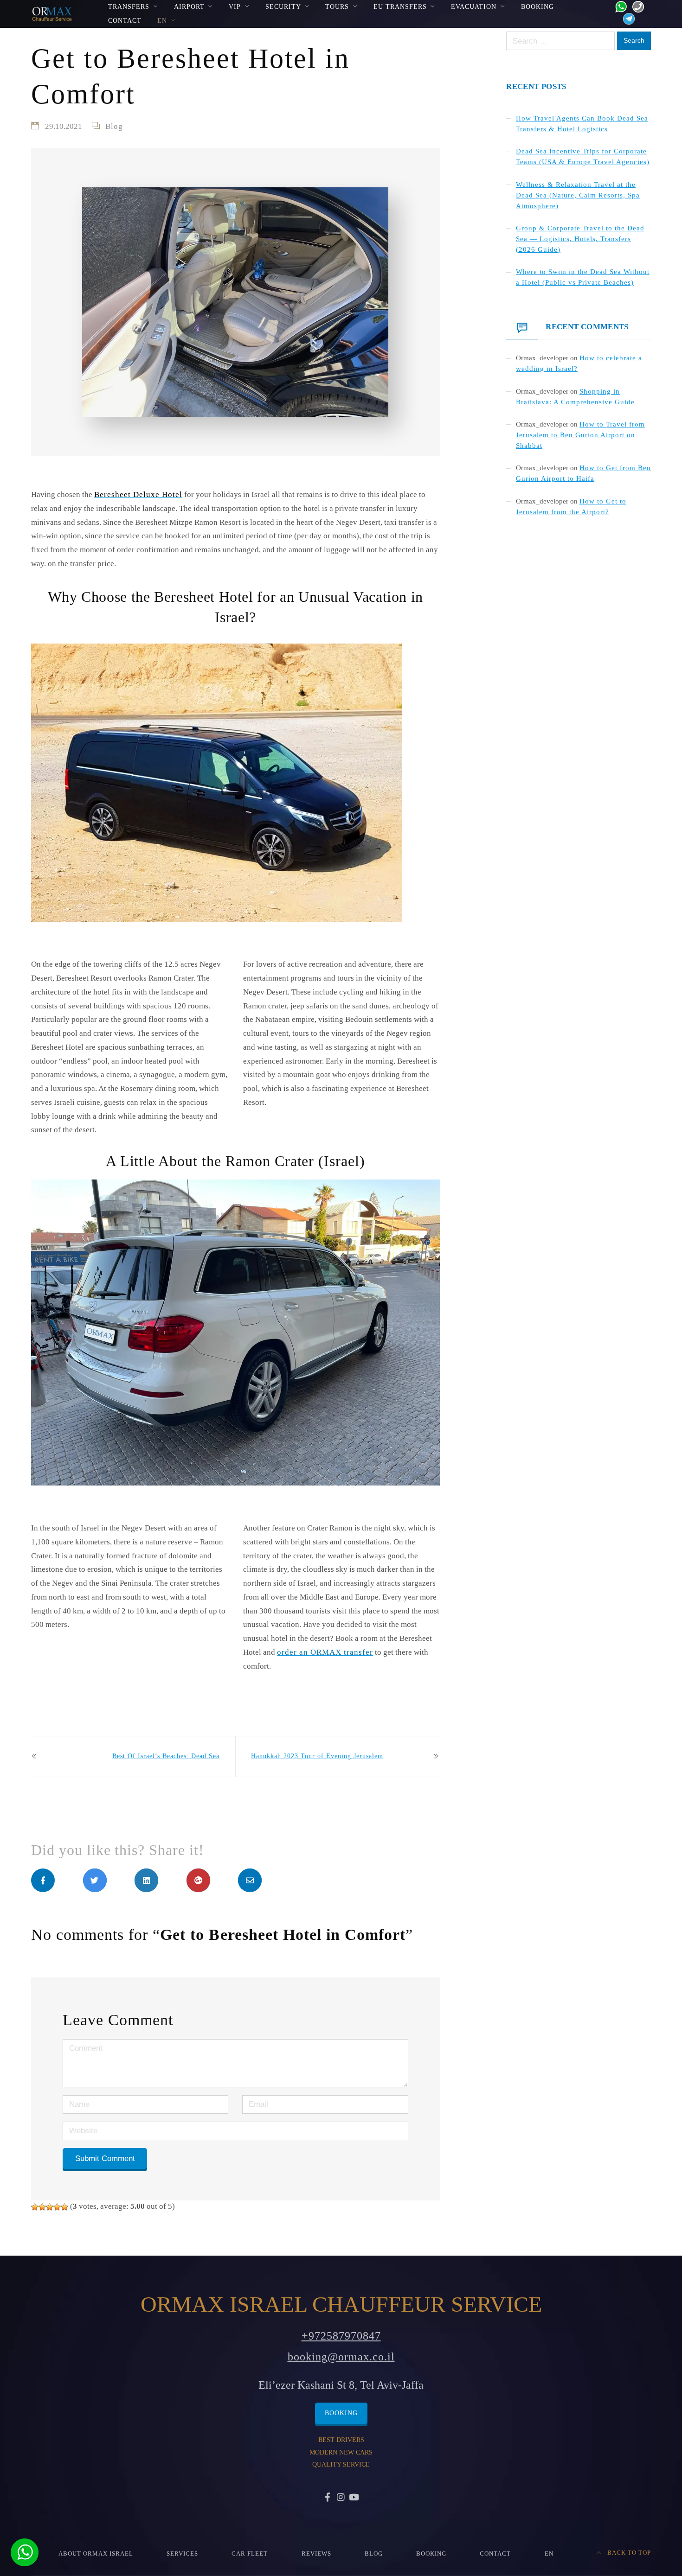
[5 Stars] (64, 2207)
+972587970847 (341, 2336)
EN (162, 20)
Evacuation (474, 6)
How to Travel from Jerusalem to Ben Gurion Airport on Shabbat (580, 435)
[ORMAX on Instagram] (341, 2498)
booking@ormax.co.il (341, 2357)
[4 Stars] (57, 2207)
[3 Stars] (50, 2207)
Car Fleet (250, 2554)
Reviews (316, 2554)
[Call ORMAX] (635, 6)
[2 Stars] (42, 2207)
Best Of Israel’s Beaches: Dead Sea (166, 1756)
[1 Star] (35, 2207)
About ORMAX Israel (96, 2554)
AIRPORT (189, 6)
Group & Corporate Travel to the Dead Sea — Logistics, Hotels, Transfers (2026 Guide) (580, 239)
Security (283, 6)
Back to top (628, 2553)
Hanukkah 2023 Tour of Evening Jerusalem (317, 1756)
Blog (114, 126)
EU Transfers (400, 6)
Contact (125, 20)
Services (182, 2554)
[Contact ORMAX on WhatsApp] (618, 6)
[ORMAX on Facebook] (328, 2498)
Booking (537, 6)
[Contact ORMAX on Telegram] (627, 18)
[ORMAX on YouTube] (354, 2498)
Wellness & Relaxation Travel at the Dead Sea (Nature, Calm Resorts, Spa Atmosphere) (578, 195)
